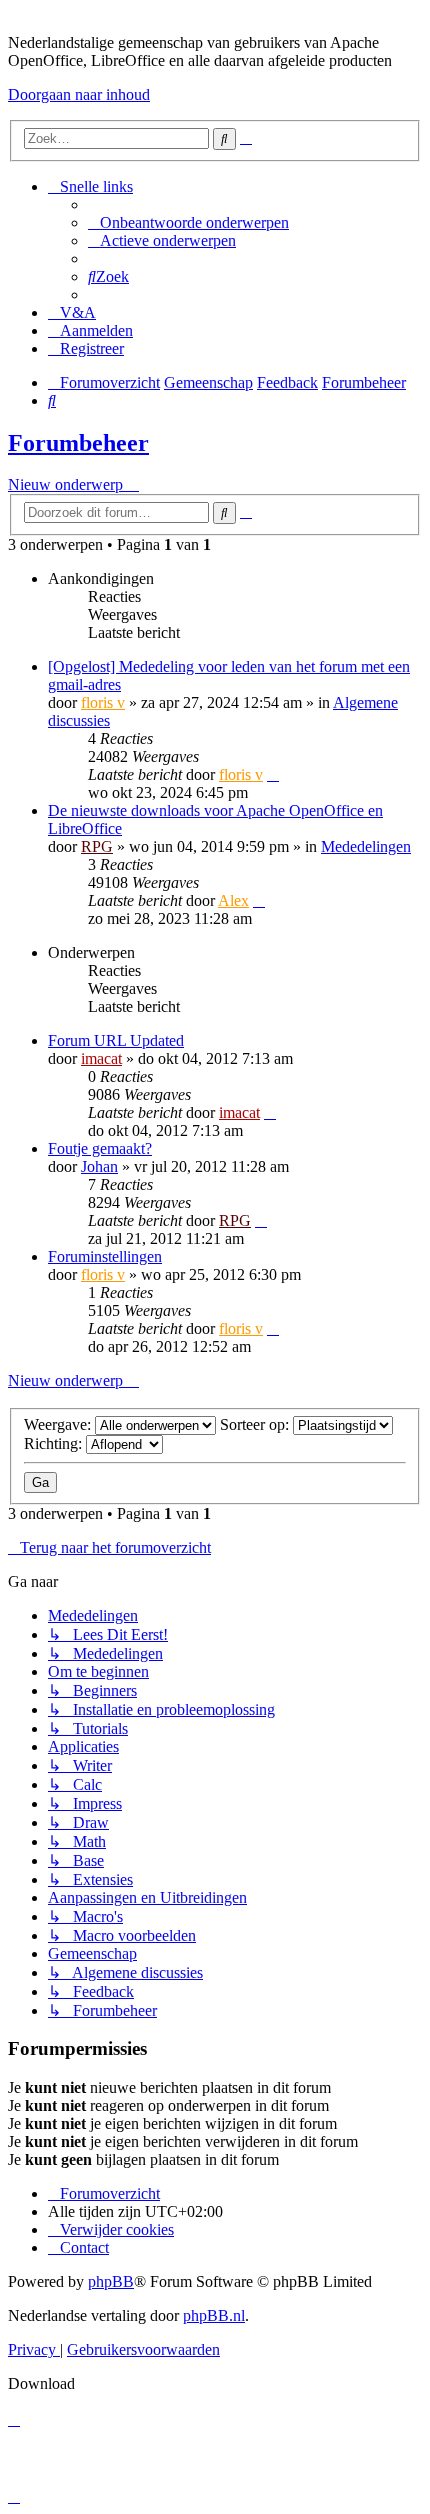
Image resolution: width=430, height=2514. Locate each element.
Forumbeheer (78, 443)
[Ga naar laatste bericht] (273, 774)
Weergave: (59, 1424)
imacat (101, 1058)
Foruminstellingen (105, 1256)
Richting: (55, 1443)
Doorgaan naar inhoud (79, 94)
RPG (97, 846)
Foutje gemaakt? (100, 1148)
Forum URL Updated (116, 1040)
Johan (99, 1166)
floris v (103, 702)
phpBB (111, 2281)
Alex (233, 900)
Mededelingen (366, 846)
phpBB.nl (214, 2315)
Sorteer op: (256, 1424)
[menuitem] (188, 222)
